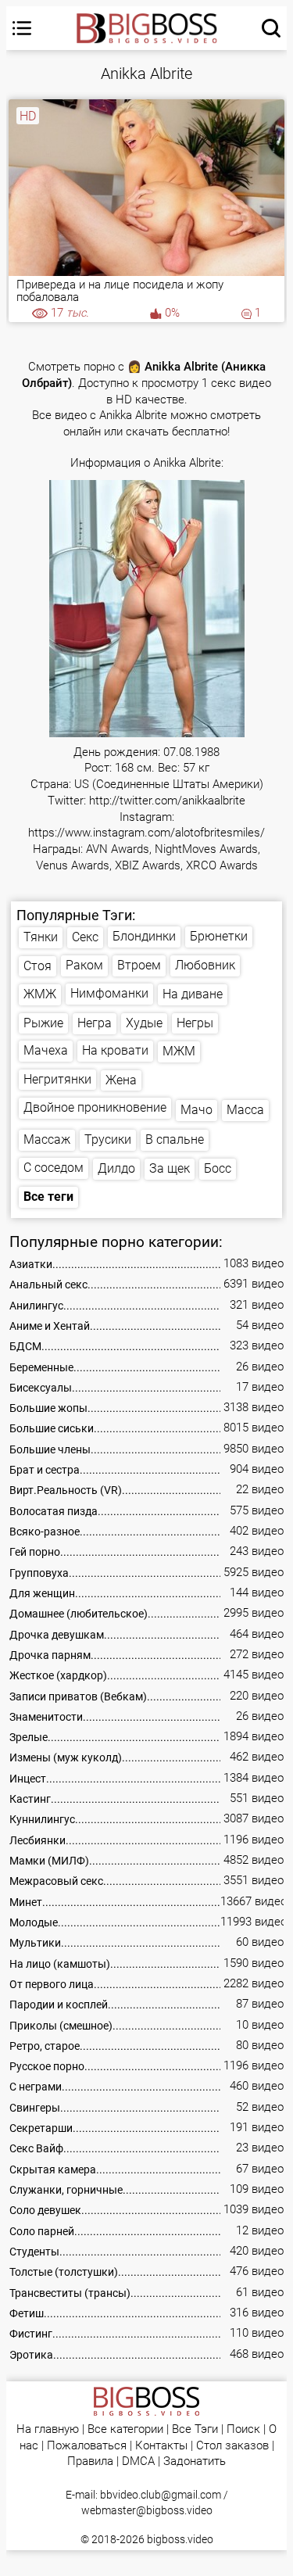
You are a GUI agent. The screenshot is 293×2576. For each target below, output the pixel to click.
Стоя (38, 966)
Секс (85, 937)
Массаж (47, 1139)
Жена (121, 1080)
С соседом (54, 1168)
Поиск (243, 2429)
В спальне (175, 1139)
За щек (170, 1168)
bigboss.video (180, 2539)
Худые (144, 1023)
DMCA (138, 2461)
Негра (95, 1023)
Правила (90, 2461)
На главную (48, 2429)
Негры (195, 1023)
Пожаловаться (87, 2446)
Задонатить (195, 2461)
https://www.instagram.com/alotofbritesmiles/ (146, 833)
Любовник (205, 965)
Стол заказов (232, 2446)
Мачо (197, 1110)
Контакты (161, 2446)
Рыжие (43, 1023)
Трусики (108, 1139)
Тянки (41, 937)
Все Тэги (195, 2429)
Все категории (125, 2429)
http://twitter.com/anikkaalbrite (167, 801)
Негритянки (57, 1079)
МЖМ (179, 1051)
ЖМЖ (40, 994)
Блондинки (144, 936)
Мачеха (46, 1050)
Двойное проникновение (95, 1107)
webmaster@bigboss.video (147, 2510)
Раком (84, 965)
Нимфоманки (109, 993)
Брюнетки (219, 936)
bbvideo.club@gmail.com (161, 2495)
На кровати (115, 1050)
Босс (218, 1168)
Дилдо (116, 1168)
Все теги (48, 1197)
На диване (193, 994)
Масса (245, 1110)
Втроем (139, 965)
